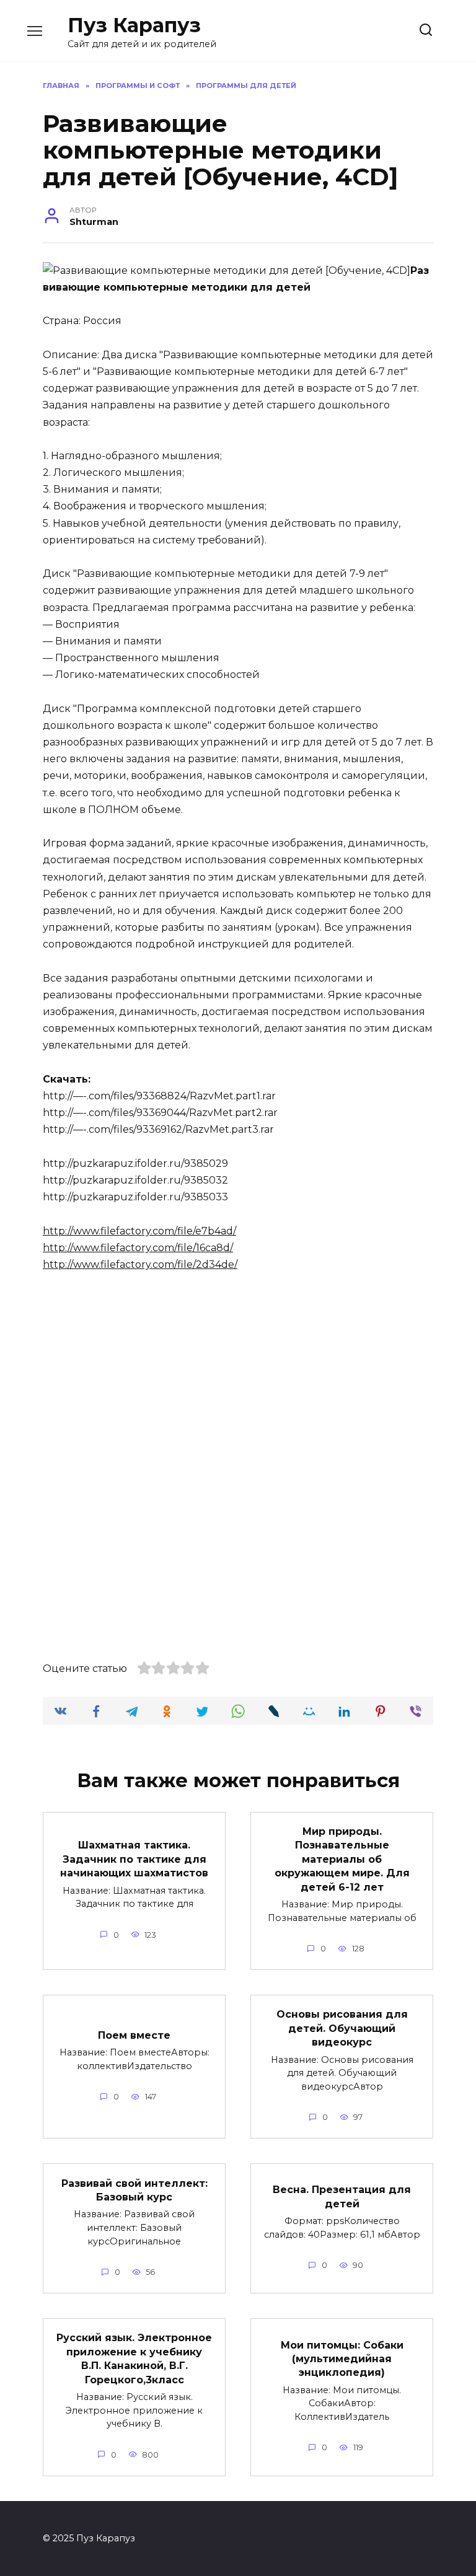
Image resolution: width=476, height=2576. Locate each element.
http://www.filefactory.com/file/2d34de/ (140, 1264)
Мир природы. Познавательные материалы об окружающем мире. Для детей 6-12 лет (342, 1859)
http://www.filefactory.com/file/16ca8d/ (138, 1248)
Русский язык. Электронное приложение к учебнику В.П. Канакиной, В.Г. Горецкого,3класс (134, 2358)
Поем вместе (134, 2035)
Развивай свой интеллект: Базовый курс (134, 2190)
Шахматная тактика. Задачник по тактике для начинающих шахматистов (134, 1859)
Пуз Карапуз (134, 25)
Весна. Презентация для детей (342, 2196)
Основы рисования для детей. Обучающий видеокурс (342, 2028)
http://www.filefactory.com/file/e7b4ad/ (139, 1231)
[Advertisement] (238, 1376)
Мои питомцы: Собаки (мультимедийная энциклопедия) (342, 2358)
